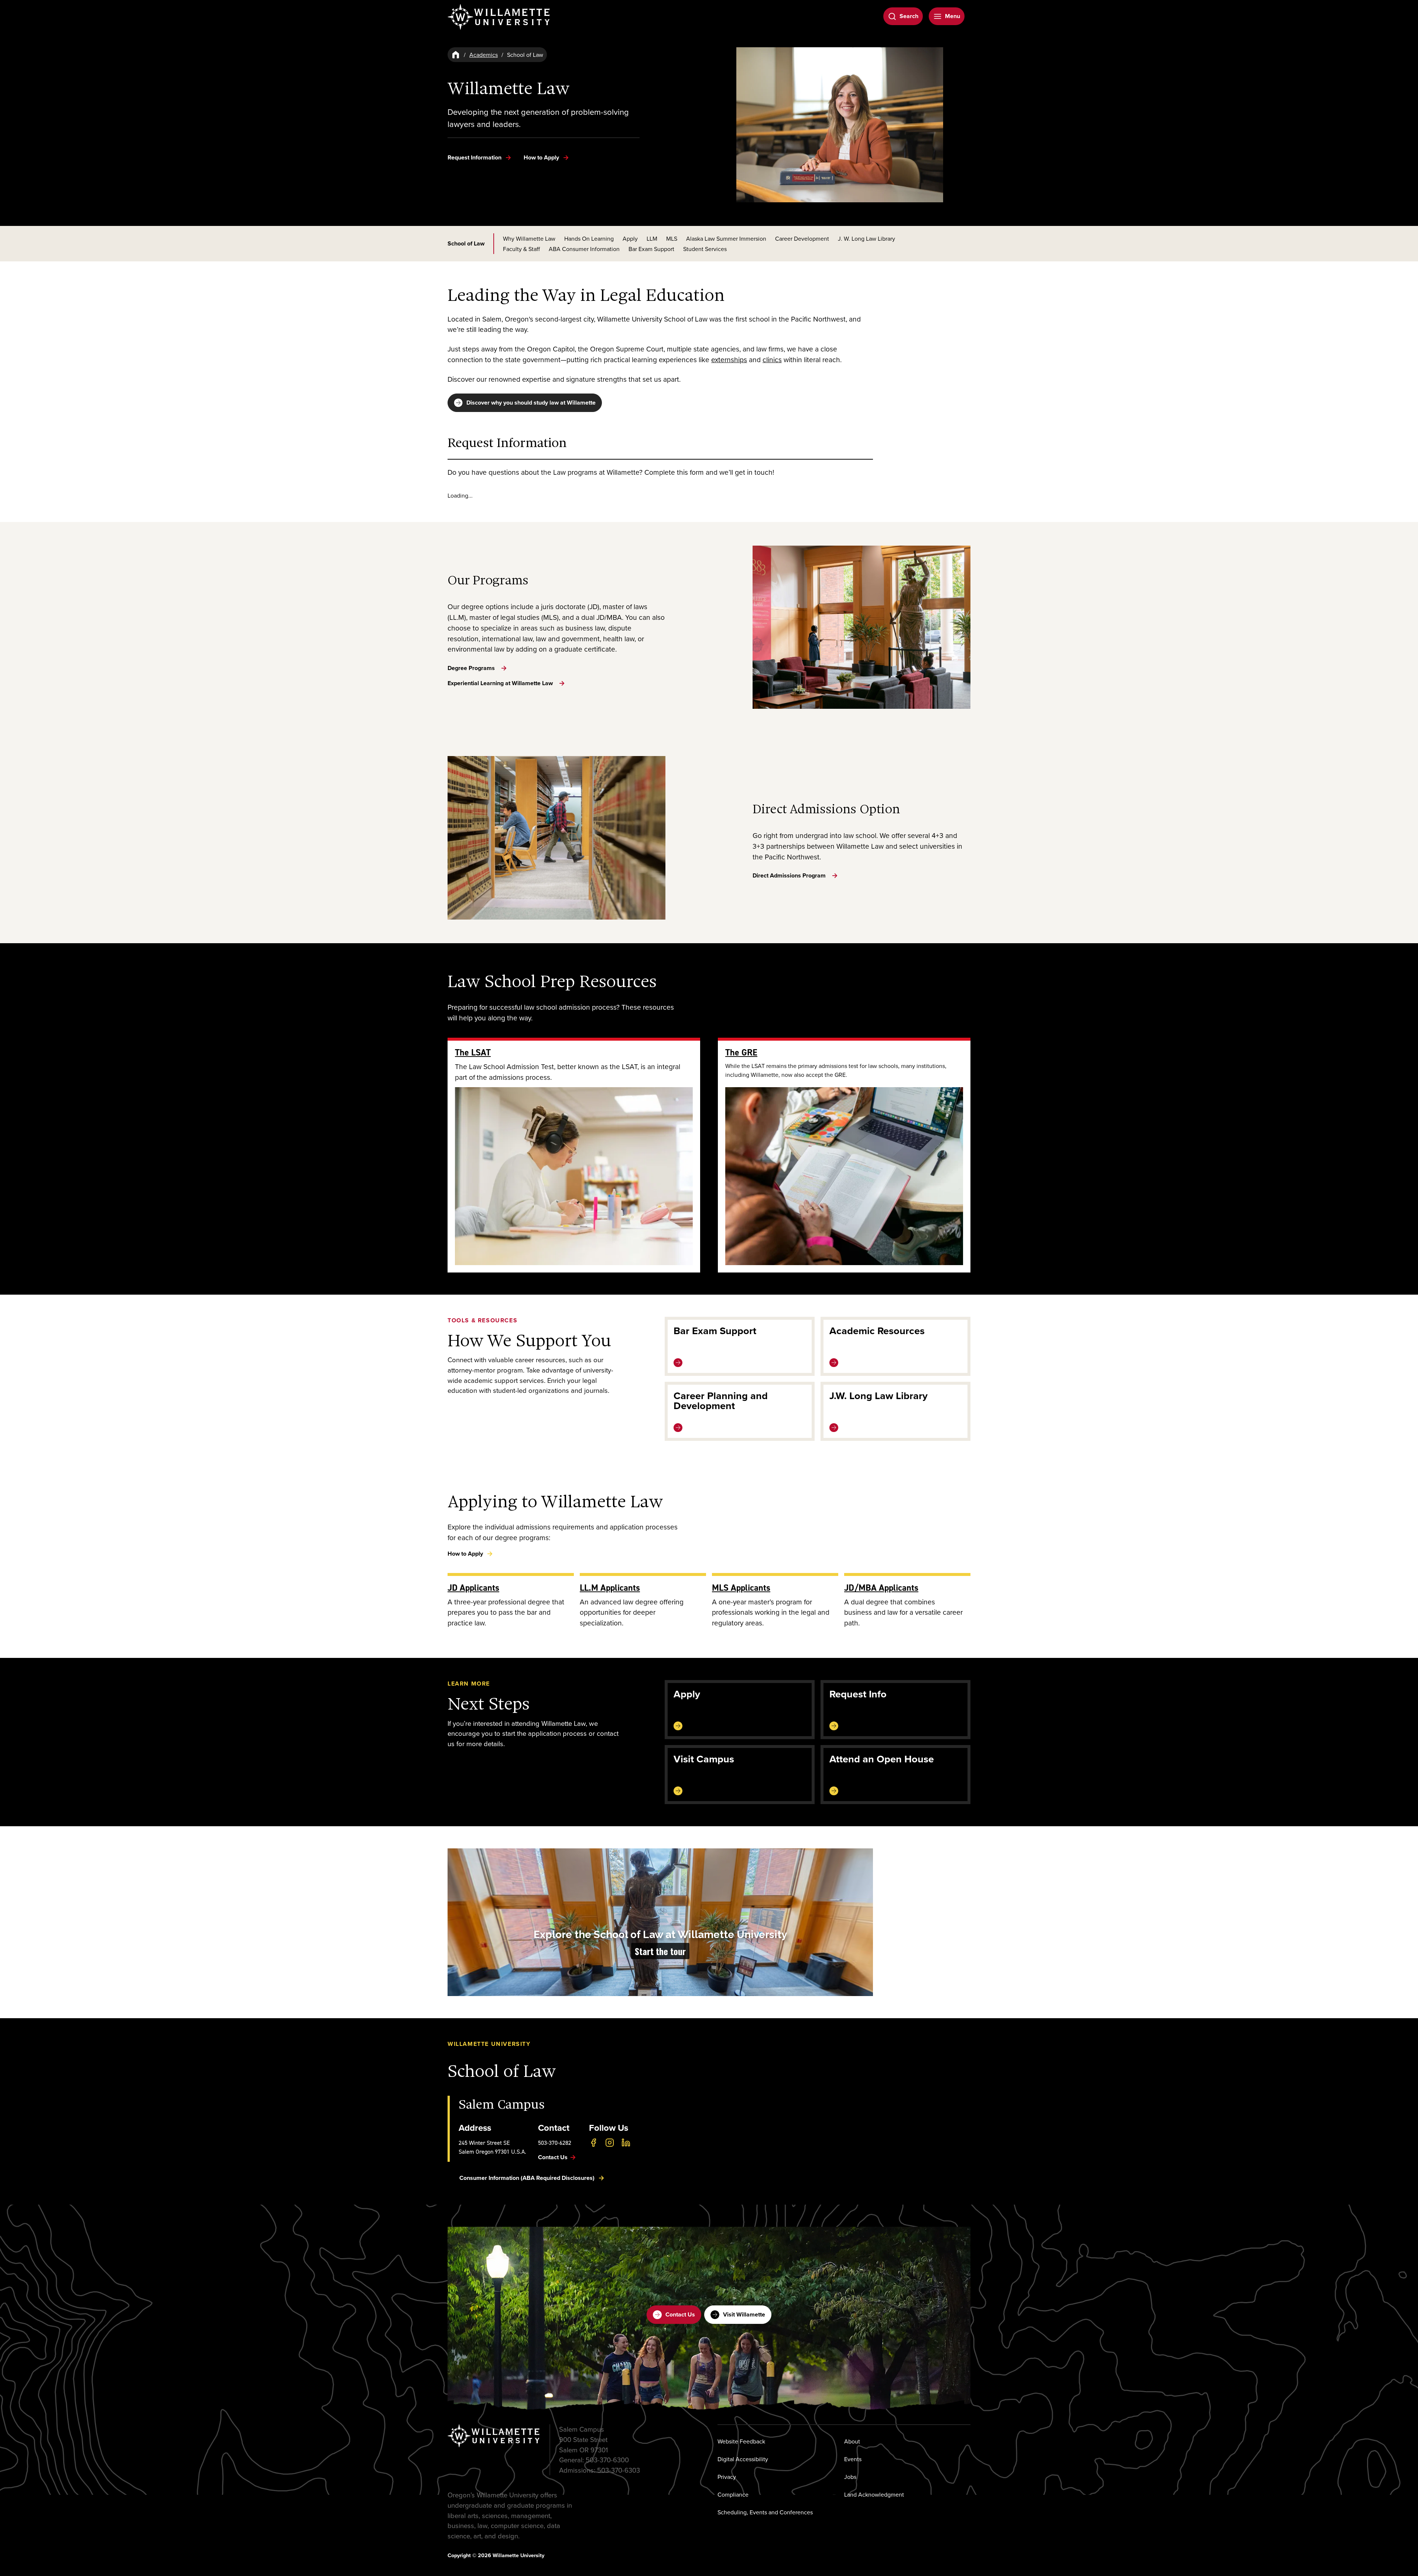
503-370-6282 (555, 2143)
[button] (660, 1922)
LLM (652, 238)
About (852, 2441)
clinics (772, 359)
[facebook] (593, 2143)
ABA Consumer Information (584, 249)
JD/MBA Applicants (881, 1588)
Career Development (802, 238)
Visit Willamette (744, 2314)
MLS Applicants (741, 1588)
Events (853, 2459)
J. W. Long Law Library (866, 238)
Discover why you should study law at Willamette (531, 403)
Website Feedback (741, 2441)
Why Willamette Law (529, 238)
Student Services (705, 249)
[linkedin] (626, 2143)
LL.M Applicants (610, 1588)
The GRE (741, 1052)
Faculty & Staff (521, 249)
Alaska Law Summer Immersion (726, 238)
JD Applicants (473, 1588)
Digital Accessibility (743, 2459)
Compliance (733, 2494)
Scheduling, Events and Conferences (765, 2512)
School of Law (466, 244)
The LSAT (473, 1052)
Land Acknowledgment (874, 2494)
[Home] (456, 55)
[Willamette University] (499, 17)
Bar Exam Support (651, 249)
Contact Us (680, 2314)
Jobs (850, 2477)
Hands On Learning (589, 238)
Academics (484, 55)
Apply (630, 238)
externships (729, 359)
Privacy (727, 2477)
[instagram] (610, 2143)
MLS (672, 238)
